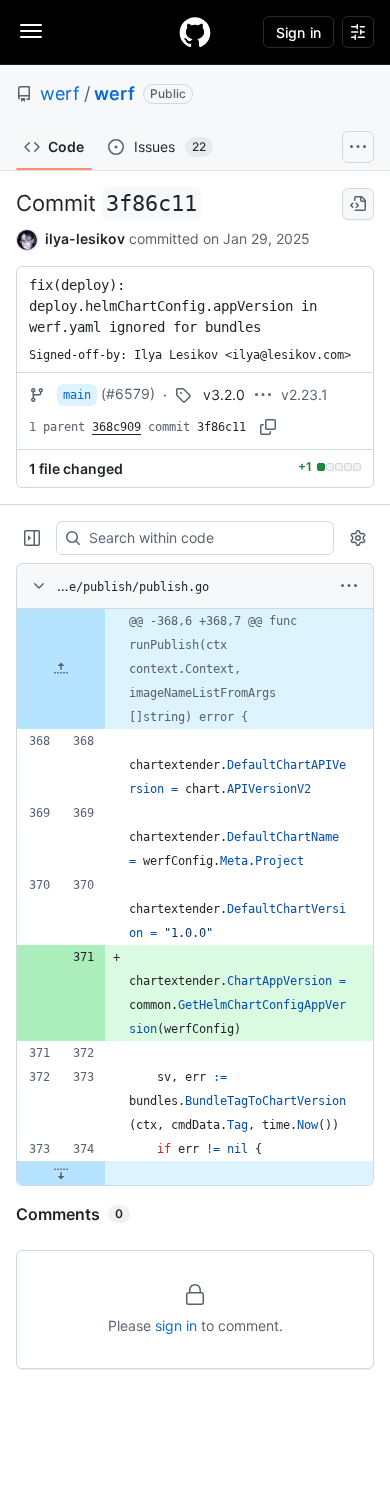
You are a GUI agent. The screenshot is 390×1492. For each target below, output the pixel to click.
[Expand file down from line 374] (61, 1173)
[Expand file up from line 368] (61, 669)
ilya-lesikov (85, 238)
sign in (176, 1325)
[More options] (349, 586)
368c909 (116, 427)
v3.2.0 (224, 394)
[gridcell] (195, 669)
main (77, 395)
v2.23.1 (304, 394)
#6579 (128, 393)
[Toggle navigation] (31, 31)
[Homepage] (195, 32)
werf (60, 93)
